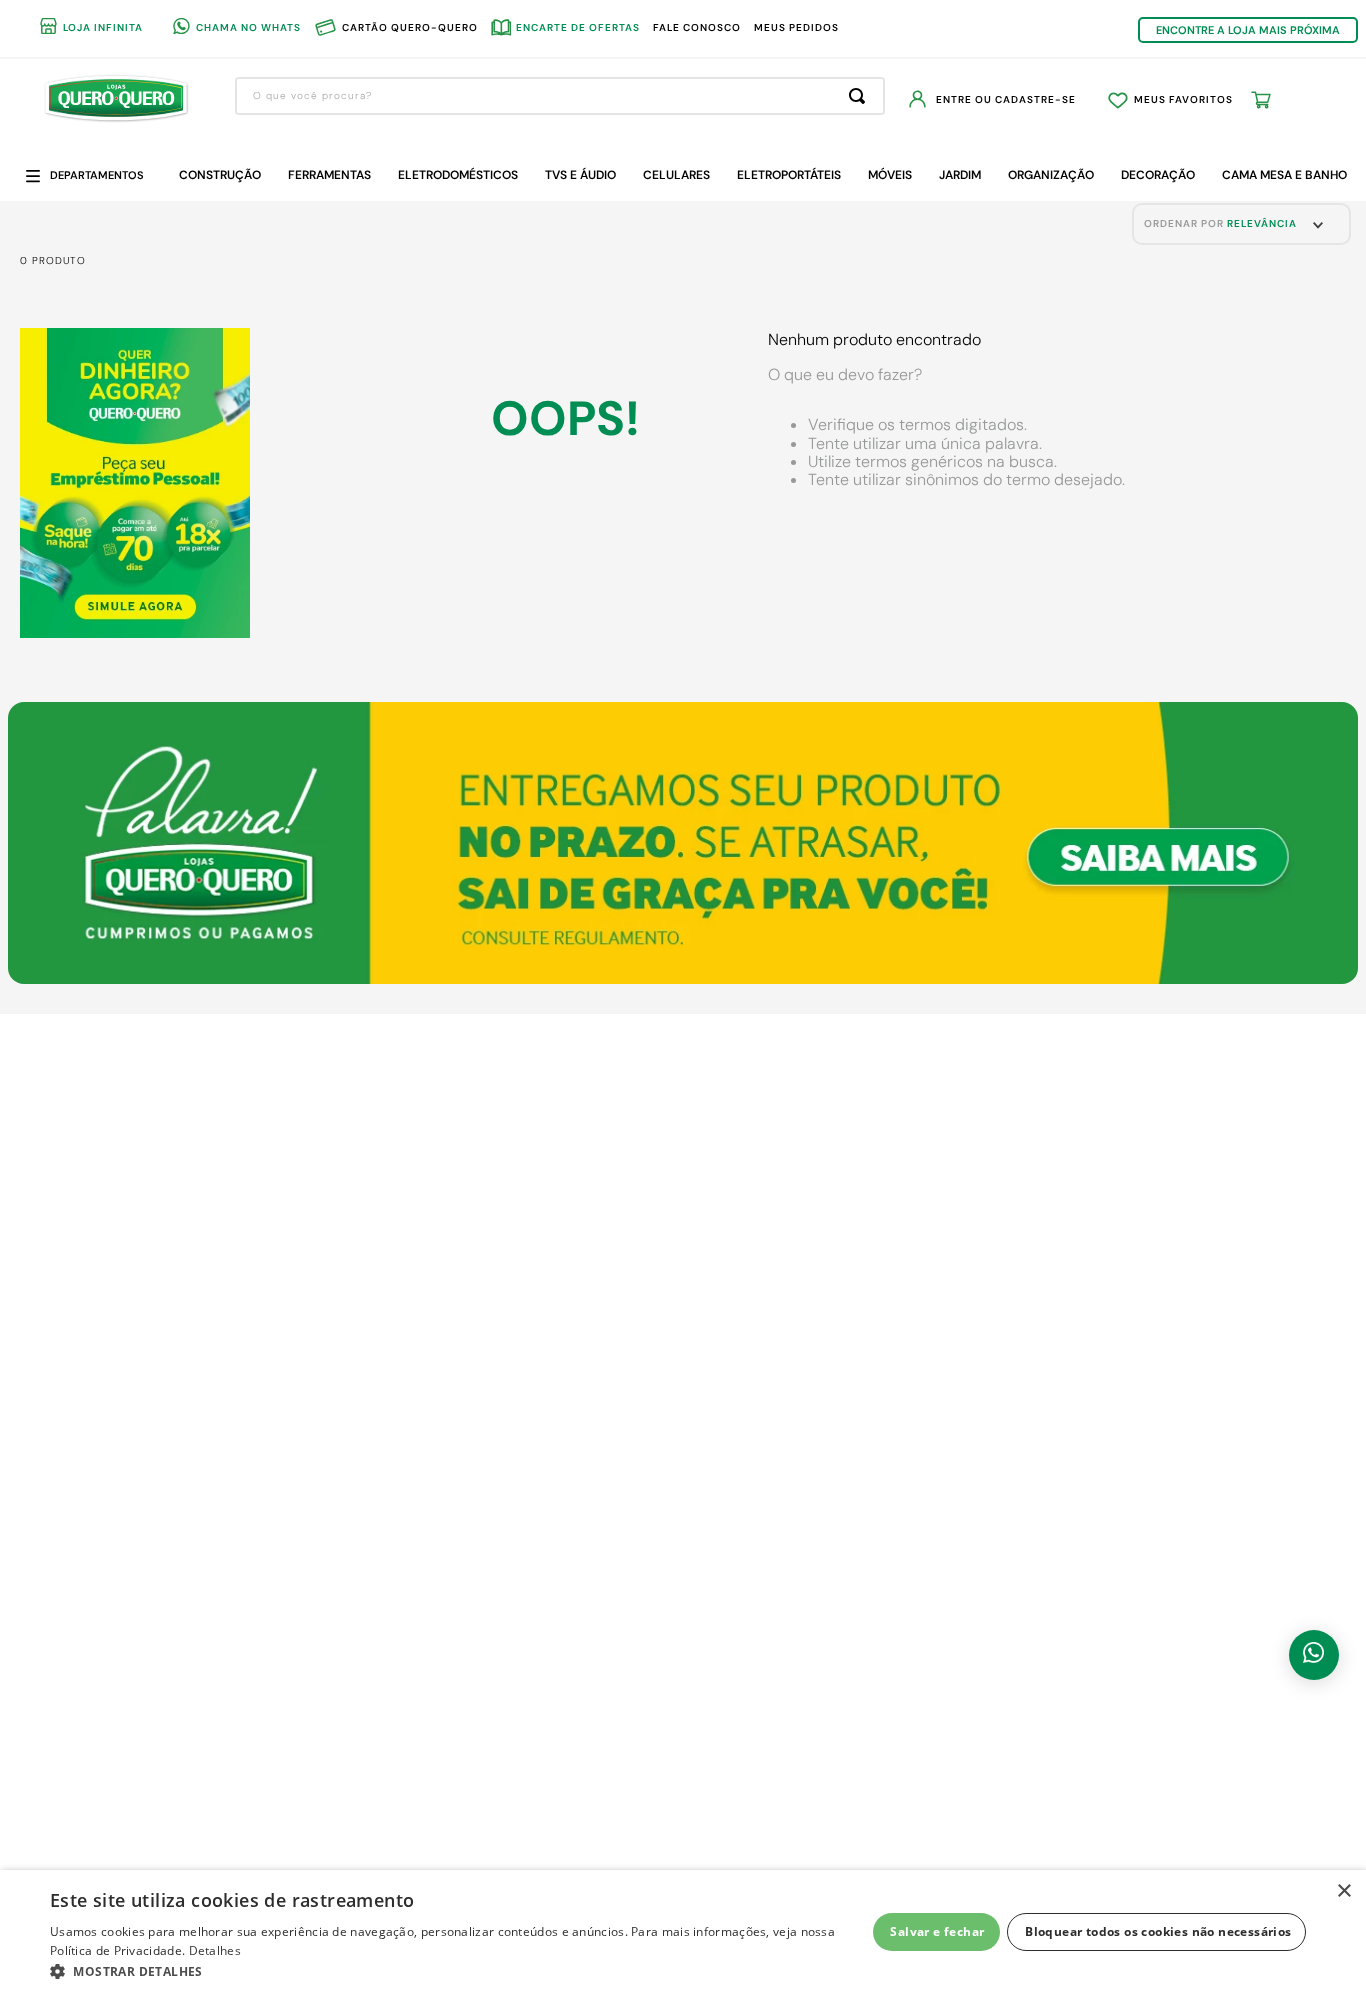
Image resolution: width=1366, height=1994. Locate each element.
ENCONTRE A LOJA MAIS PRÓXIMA (1248, 30)
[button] (458, 1970)
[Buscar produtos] (861, 96)
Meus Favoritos (1183, 99)
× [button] (1343, 1891)
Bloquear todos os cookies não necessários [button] (1158, 1931)
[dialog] (683, 1932)
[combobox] (560, 96)
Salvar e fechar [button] (937, 1931)
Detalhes (215, 1950)
